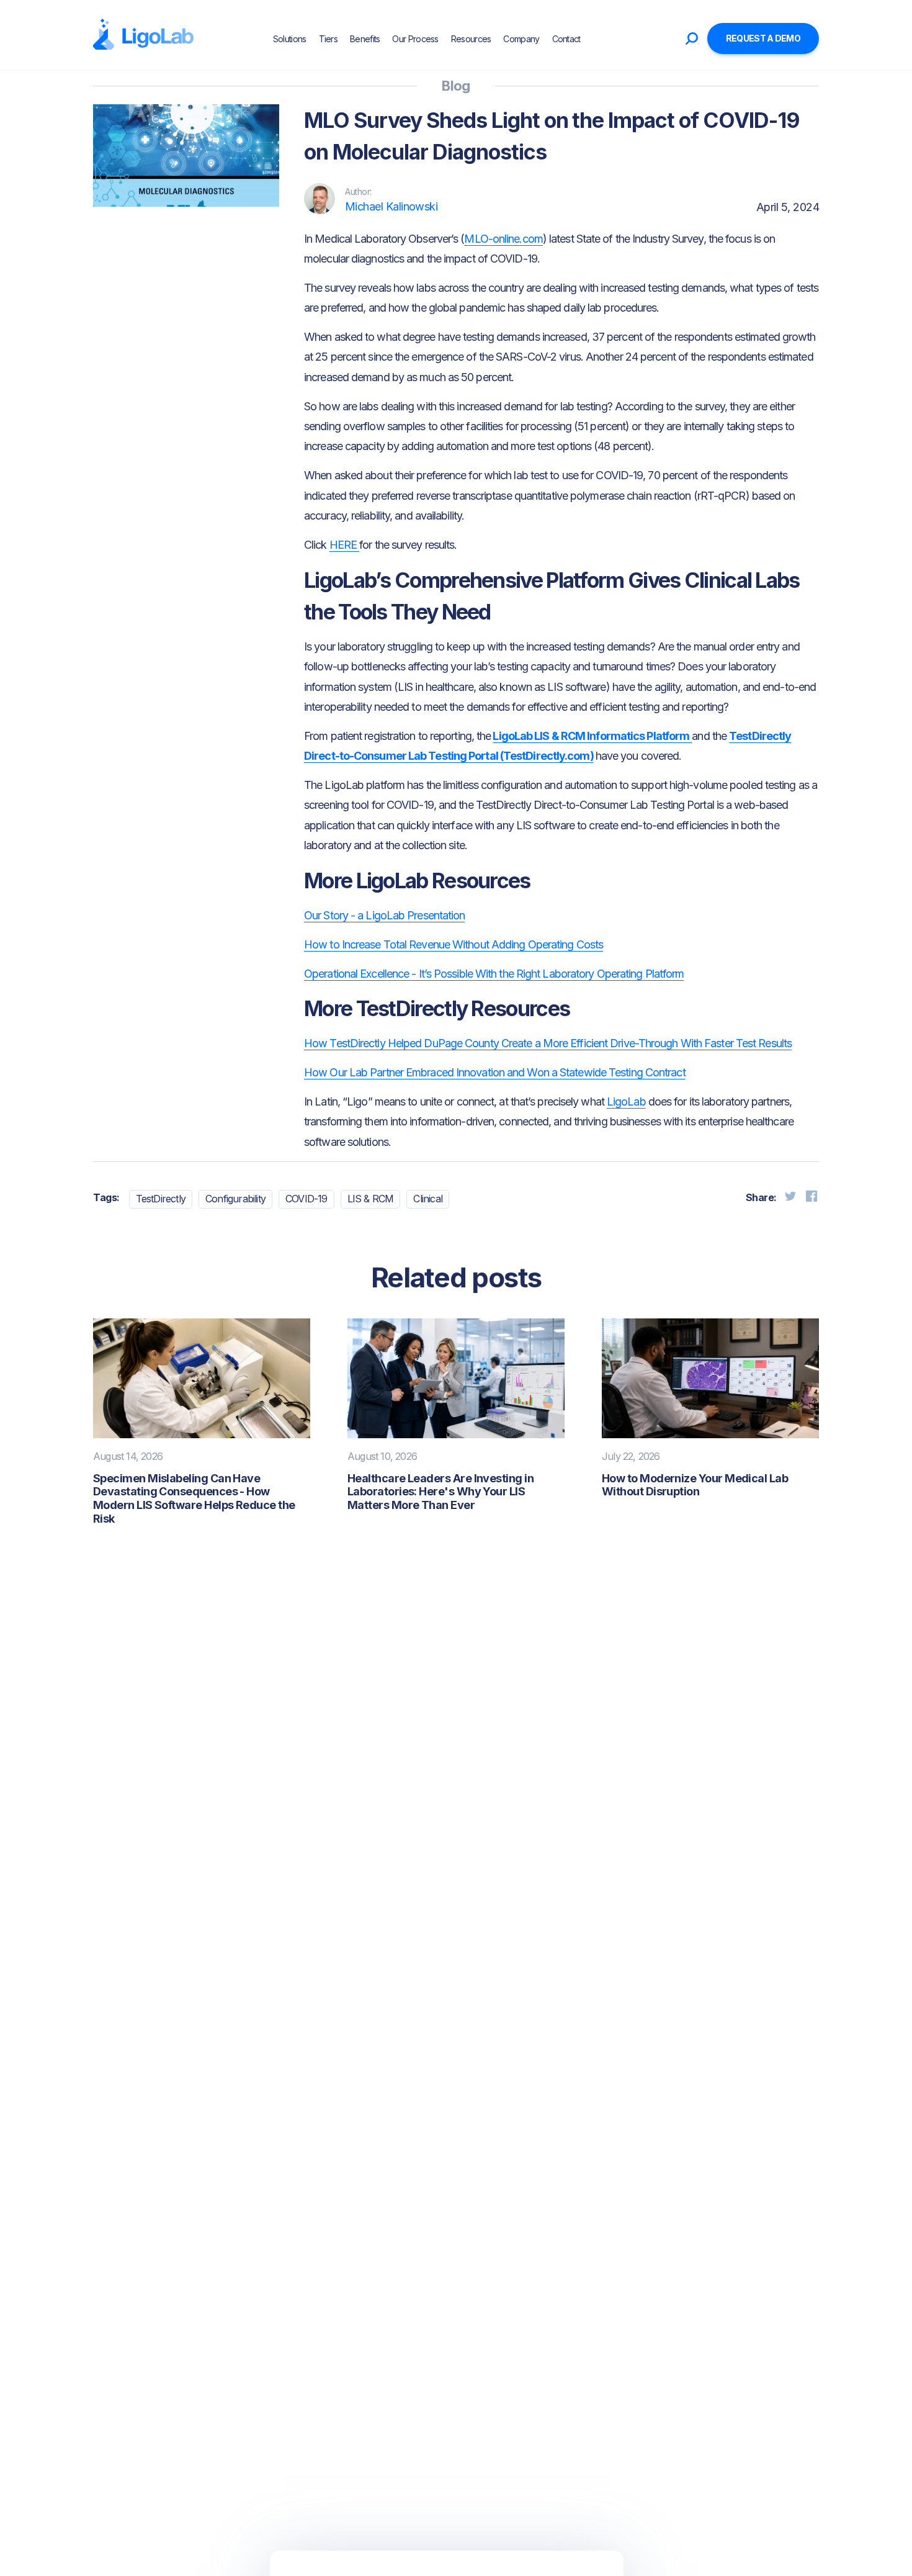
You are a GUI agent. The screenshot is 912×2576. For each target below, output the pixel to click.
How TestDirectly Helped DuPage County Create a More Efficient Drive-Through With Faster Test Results (548, 1043)
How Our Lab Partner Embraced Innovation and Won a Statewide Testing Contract (495, 1072)
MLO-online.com (503, 239)
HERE (345, 545)
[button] (598, 38)
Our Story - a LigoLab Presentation (384, 915)
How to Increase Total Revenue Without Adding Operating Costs (454, 944)
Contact (566, 39)
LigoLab (626, 1101)
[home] (143, 35)
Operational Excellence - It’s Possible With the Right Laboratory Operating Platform (494, 974)
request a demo (763, 38)
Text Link (133, 256)
